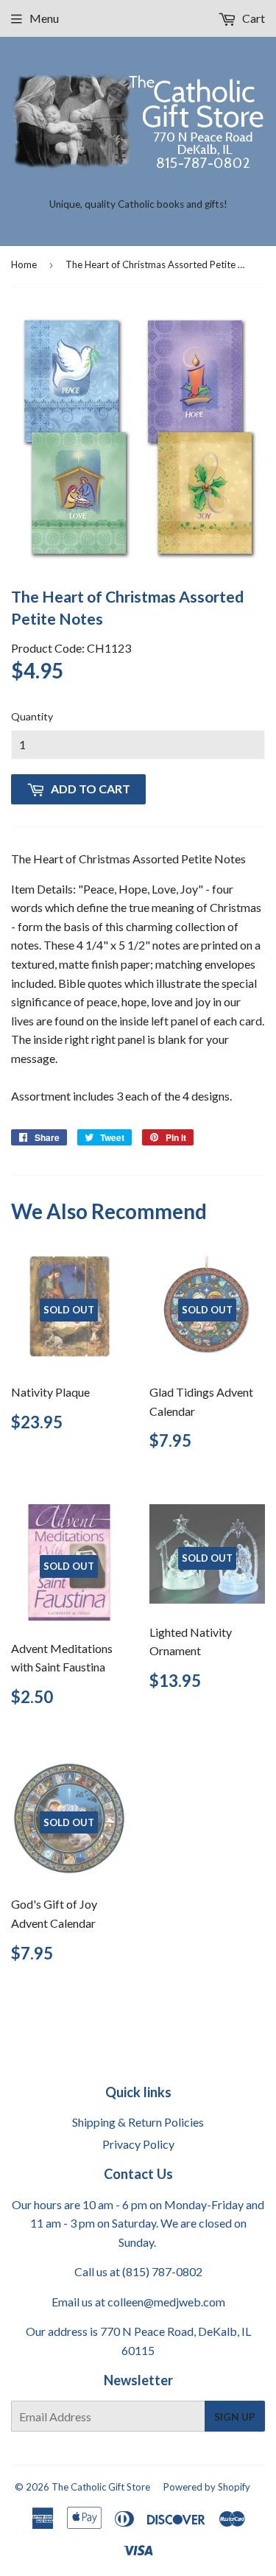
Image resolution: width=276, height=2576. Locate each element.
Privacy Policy (138, 2144)
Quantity (32, 716)
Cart (252, 18)
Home (24, 264)
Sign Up (235, 2417)
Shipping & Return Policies (138, 2122)
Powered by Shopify (207, 2487)
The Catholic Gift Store (101, 2487)
